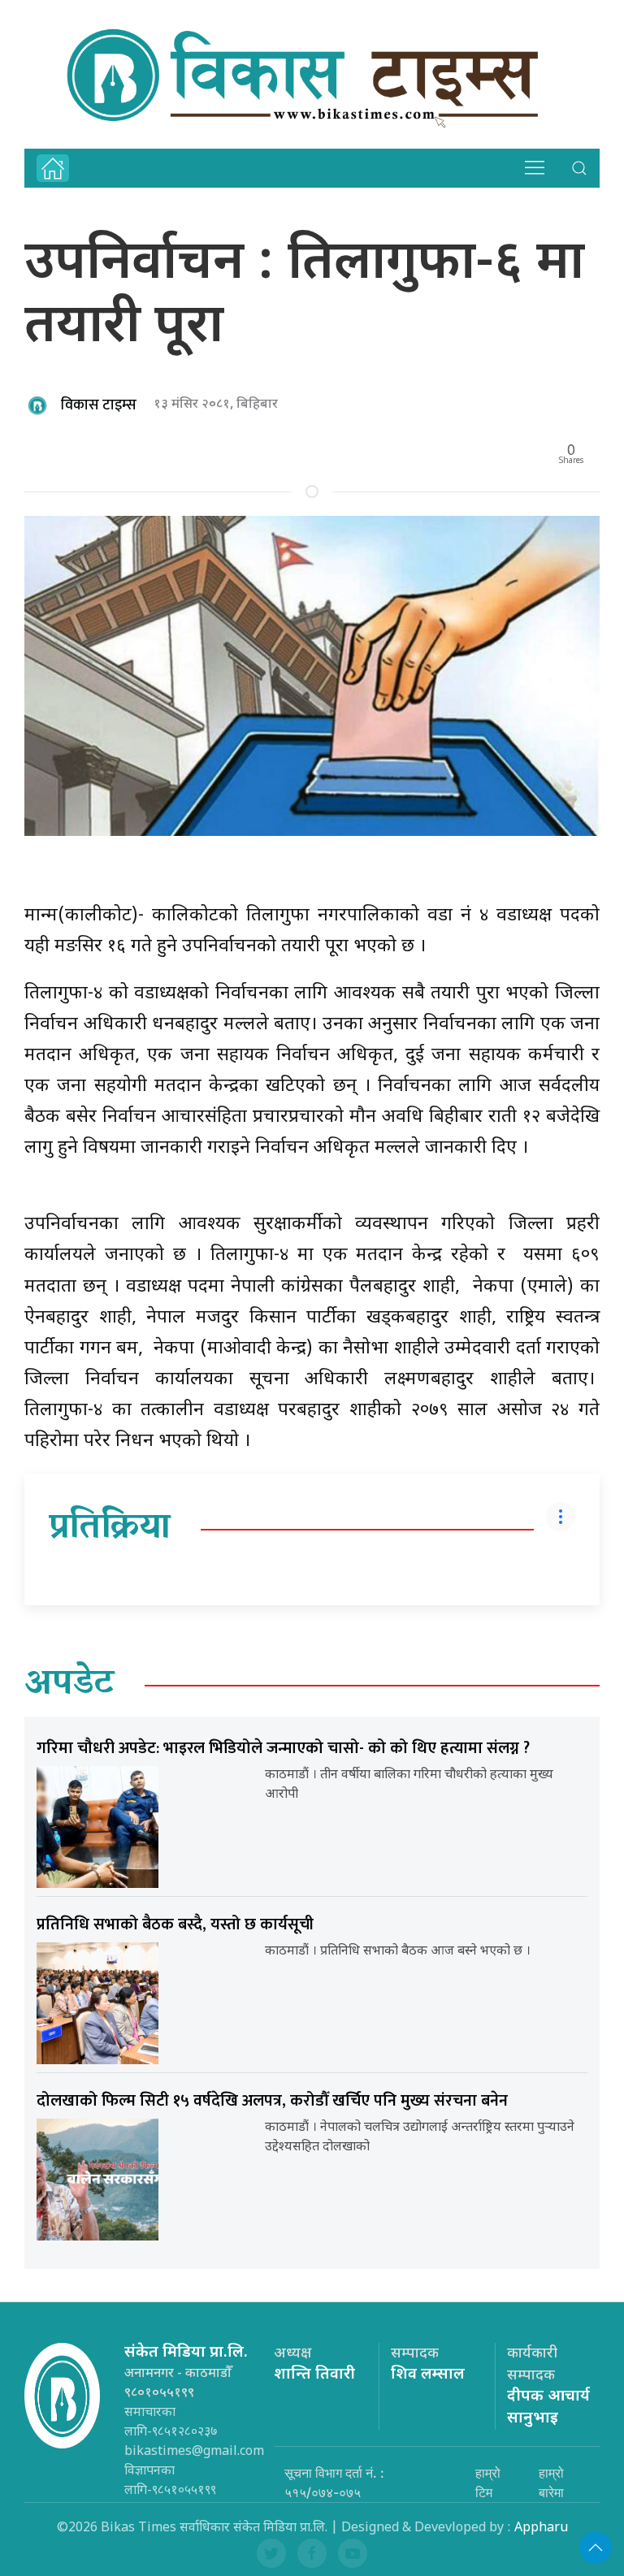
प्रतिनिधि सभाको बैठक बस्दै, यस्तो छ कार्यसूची (175, 1924)
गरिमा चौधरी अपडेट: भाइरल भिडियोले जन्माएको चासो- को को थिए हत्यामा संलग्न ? (283, 1748)
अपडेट (69, 1686)
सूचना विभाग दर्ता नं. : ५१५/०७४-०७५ (334, 2483)
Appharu (541, 2528)
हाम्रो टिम (488, 2483)
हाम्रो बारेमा (551, 2483)
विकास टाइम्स (99, 405)
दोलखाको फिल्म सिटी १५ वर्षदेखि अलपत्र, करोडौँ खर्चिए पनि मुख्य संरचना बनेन (272, 2101)
